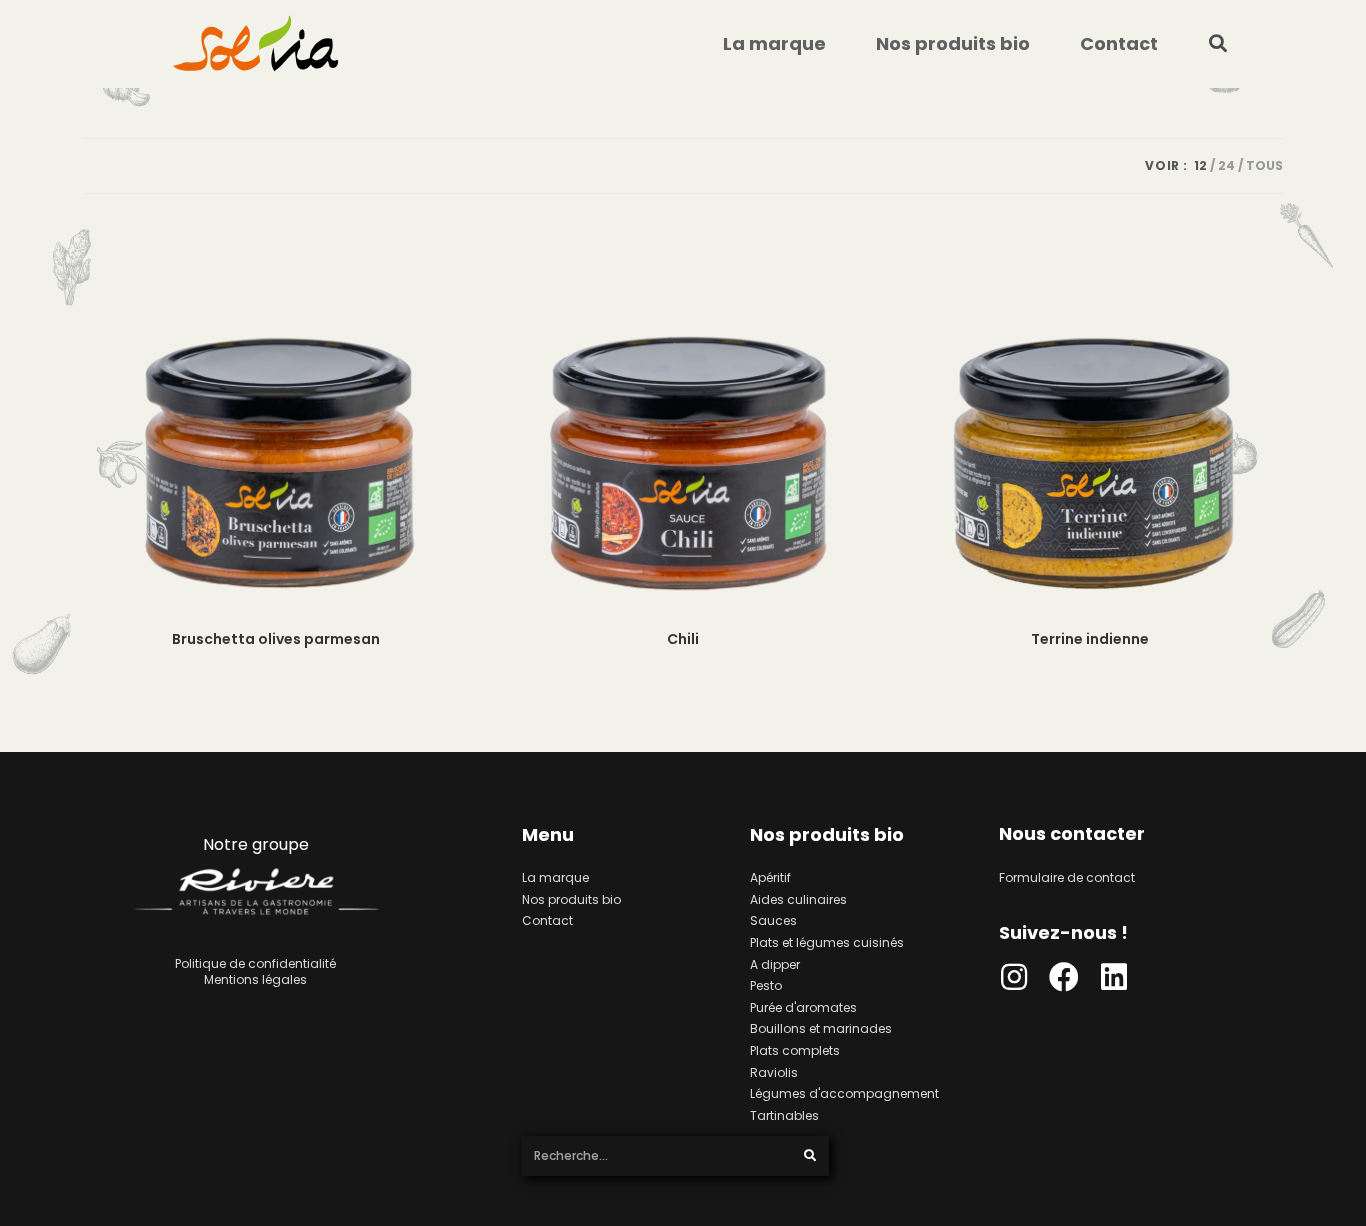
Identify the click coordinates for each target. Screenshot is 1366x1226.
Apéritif (770, 877)
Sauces (773, 920)
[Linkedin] (1114, 977)
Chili (683, 639)
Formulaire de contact (1067, 877)
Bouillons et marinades (821, 1028)
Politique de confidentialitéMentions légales (255, 971)
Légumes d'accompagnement (844, 1093)
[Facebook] (1064, 977)
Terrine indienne (1090, 639)
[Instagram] (1014, 977)
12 (1200, 165)
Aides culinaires (798, 899)
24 (1226, 165)
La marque (774, 43)
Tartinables (784, 1115)
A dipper (775, 964)
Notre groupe (256, 844)
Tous (1264, 165)
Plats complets (795, 1050)
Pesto (766, 985)
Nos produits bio (953, 43)
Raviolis (774, 1072)
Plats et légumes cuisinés (827, 942)
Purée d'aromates (803, 1007)
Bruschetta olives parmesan (276, 639)
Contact (1119, 43)
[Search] (810, 1156)
